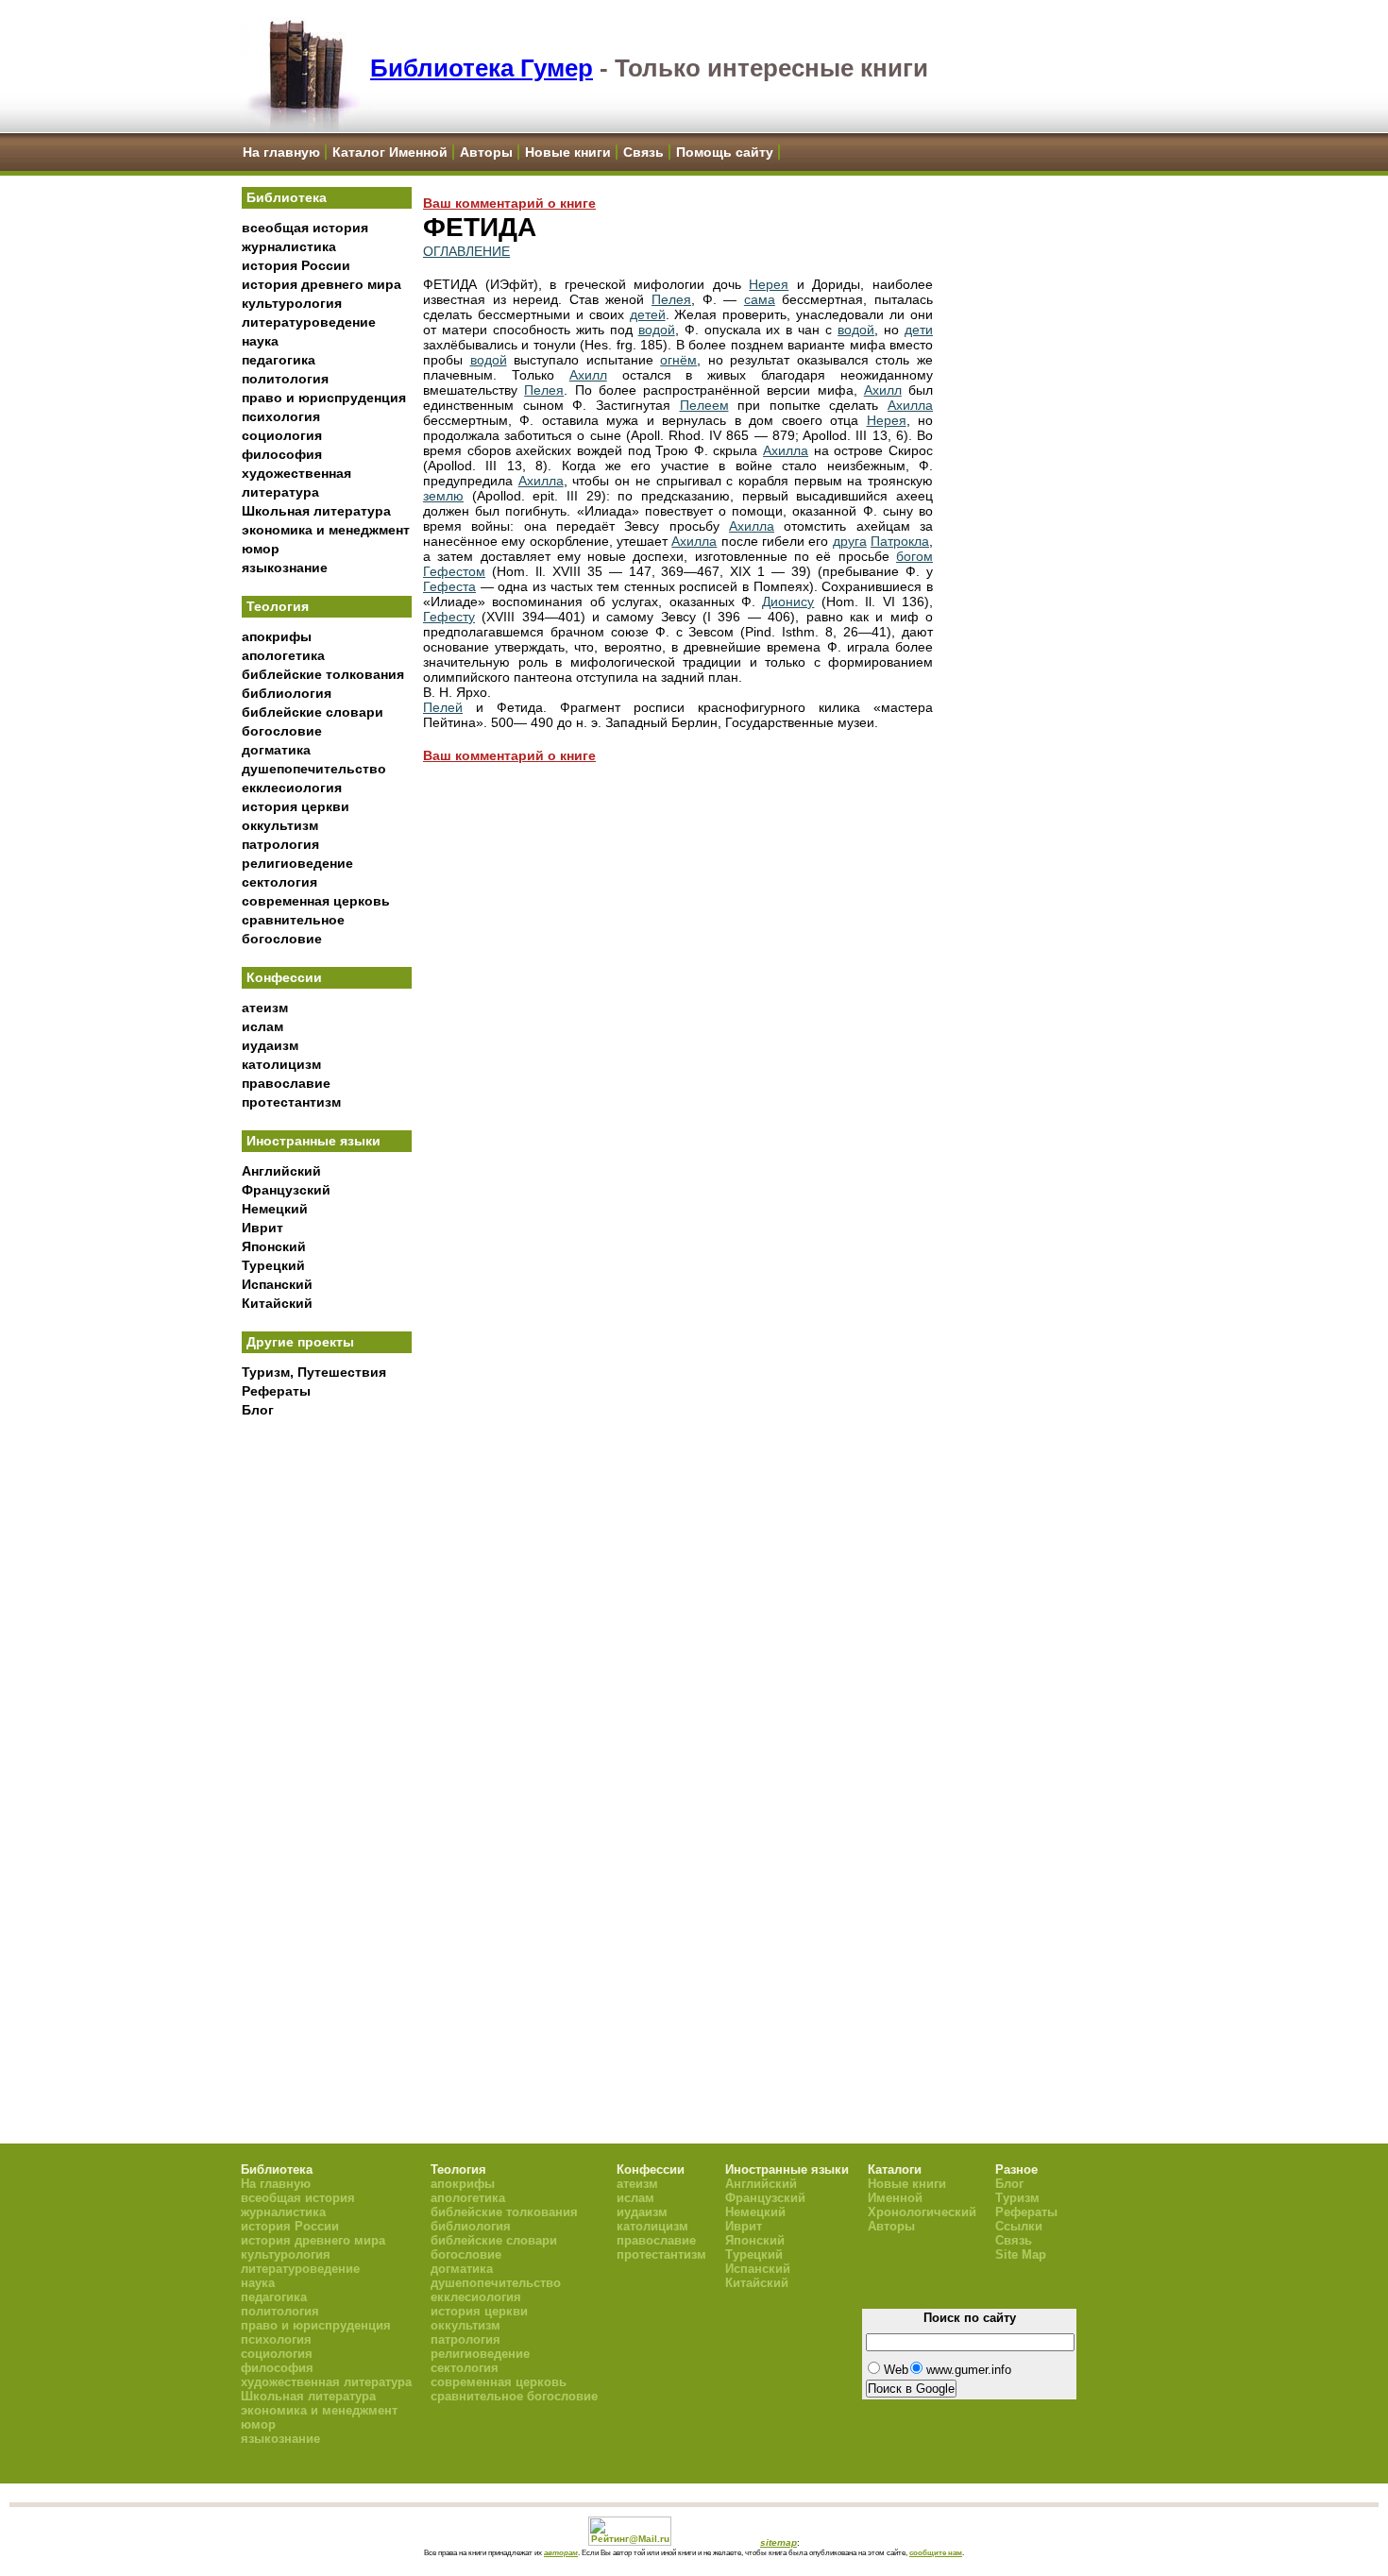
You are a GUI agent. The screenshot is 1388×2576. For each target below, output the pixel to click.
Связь (643, 152)
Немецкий (275, 1209)
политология (285, 379)
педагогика (279, 360)
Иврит (262, 1228)
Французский (286, 1190)
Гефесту (449, 617)
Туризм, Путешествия (314, 1372)
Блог (258, 1410)
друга (850, 541)
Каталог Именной (390, 152)
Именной (895, 2198)
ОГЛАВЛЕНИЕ (466, 251)
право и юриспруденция (324, 398)
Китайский (277, 1303)
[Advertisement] (327, 1738)
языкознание (285, 568)
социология (282, 435)
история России (296, 265)
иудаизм (270, 1045)
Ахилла (910, 405)
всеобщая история (305, 228)
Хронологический (922, 2212)
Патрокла (900, 541)
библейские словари (313, 712)
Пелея (671, 299)
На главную (281, 152)
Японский (274, 1246)
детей (648, 314)
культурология (292, 303)
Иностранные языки (313, 1141)
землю (443, 496)
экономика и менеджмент (326, 530)
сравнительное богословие (514, 2396)
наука (260, 341)
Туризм (1017, 2198)
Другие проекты (300, 1342)
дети (919, 330)
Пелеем (704, 405)
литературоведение (309, 322)
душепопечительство (314, 769)
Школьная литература (316, 511)
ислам (262, 1026)
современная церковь (316, 901)
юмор (261, 549)
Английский (281, 1171)
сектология (279, 882)
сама (760, 299)
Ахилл (588, 375)
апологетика (283, 655)
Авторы (486, 152)
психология (281, 416)
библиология (287, 693)
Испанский (277, 1284)
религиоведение (297, 863)
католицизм (281, 1064)
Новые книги (568, 152)
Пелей (443, 707)
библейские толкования (323, 674)
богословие (282, 731)
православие (286, 1083)
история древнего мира (322, 284)
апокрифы (277, 636)
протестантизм (291, 1102)
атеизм (265, 1008)
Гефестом (454, 571)
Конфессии (284, 977)
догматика (276, 750)
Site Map (1021, 2254)
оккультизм (280, 825)
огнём (678, 360)
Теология (278, 606)
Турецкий (273, 1265)
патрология (280, 844)
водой (657, 330)
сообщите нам (936, 2552)
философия (282, 454)
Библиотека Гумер (482, 68)
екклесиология (292, 788)
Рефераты (276, 1391)
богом (914, 556)
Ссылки (1019, 2226)
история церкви (296, 806)
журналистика (289, 246)
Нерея (769, 284)
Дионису (788, 602)
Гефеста (449, 586)
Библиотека (287, 197)
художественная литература (326, 2382)
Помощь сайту (725, 152)
